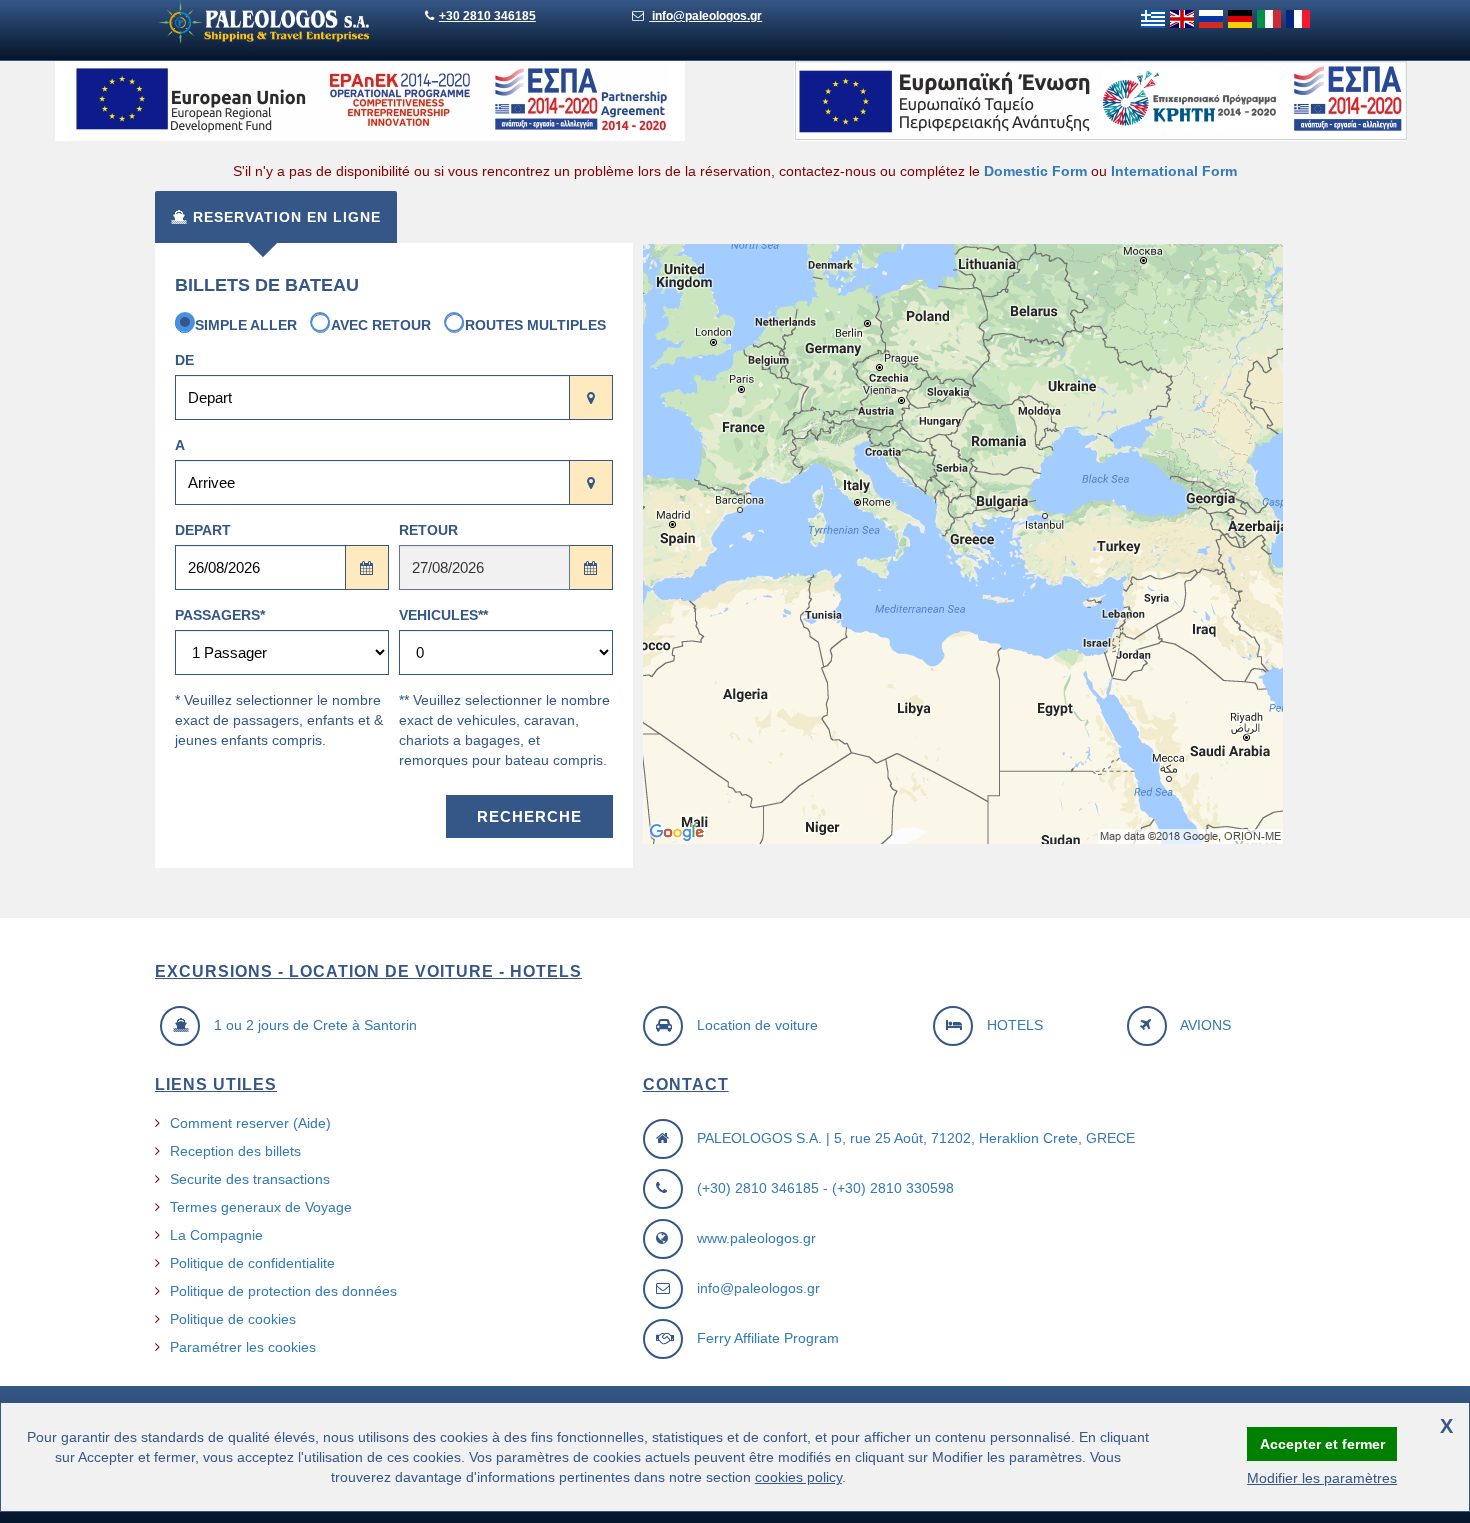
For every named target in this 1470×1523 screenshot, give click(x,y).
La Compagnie (216, 1235)
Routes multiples (535, 325)
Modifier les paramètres (1322, 1478)
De (184, 360)
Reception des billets (235, 1151)
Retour (428, 530)
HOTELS (1015, 1025)
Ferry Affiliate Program (768, 1338)
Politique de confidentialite (252, 1263)
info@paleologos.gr (705, 16)
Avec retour (381, 325)
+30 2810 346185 (487, 16)
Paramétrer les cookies (243, 1347)
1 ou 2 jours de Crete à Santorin (315, 1025)
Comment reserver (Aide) (250, 1123)
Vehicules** (443, 615)
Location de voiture (757, 1025)
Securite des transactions (250, 1179)
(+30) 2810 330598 (893, 1188)
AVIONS (1205, 1025)
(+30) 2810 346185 (758, 1188)
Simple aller (246, 325)
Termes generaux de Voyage (261, 1207)
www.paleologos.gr (756, 1238)
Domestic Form (1035, 171)
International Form (1174, 171)
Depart (203, 530)
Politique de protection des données (283, 1291)
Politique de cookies (233, 1319)
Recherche (529, 816)
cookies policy (798, 1477)
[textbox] (372, 397)
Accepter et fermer (1322, 1444)
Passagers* (220, 615)
